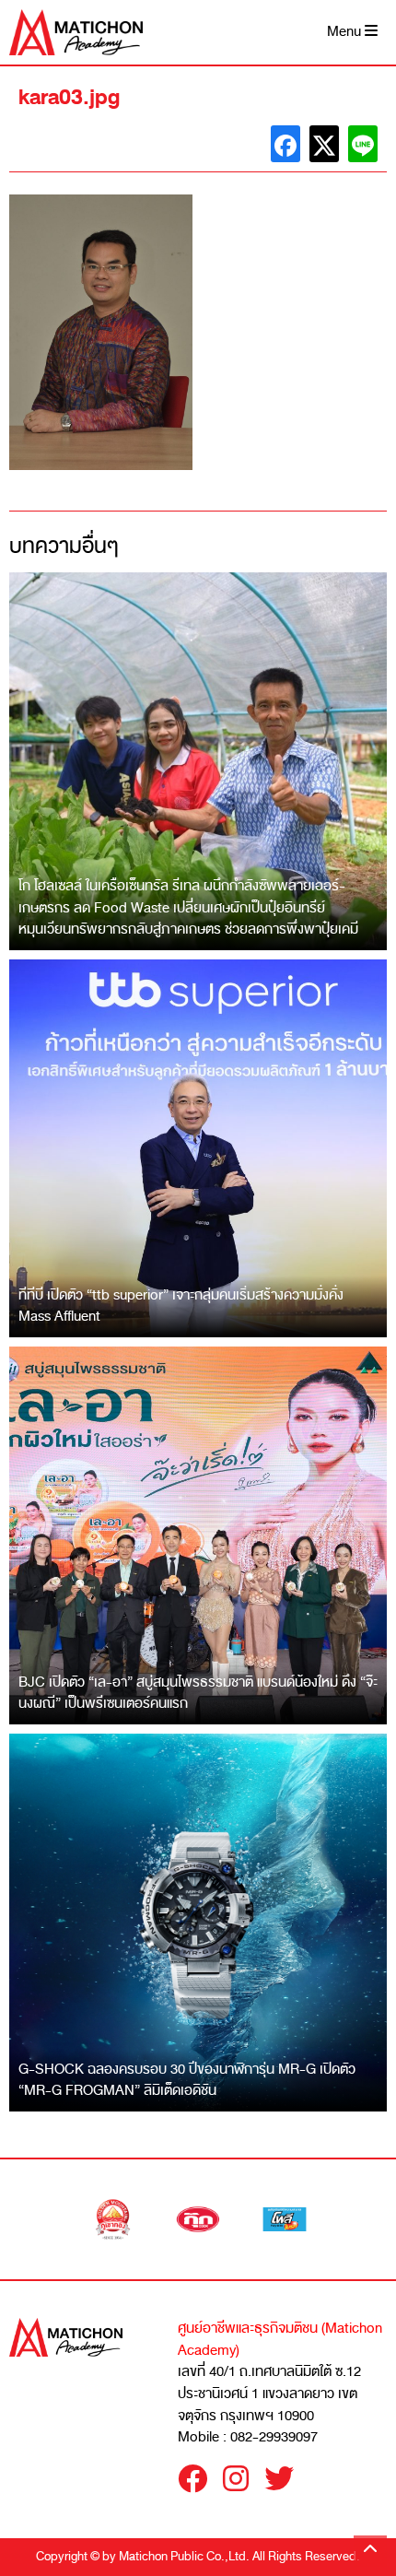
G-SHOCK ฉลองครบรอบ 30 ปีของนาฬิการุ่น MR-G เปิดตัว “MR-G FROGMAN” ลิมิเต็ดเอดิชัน (187, 2080)
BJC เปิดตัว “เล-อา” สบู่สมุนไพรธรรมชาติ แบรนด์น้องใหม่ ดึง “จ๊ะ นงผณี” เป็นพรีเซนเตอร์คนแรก (198, 1693)
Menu (346, 32)
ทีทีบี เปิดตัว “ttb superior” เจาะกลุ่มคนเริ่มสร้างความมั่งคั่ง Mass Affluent (181, 1306)
